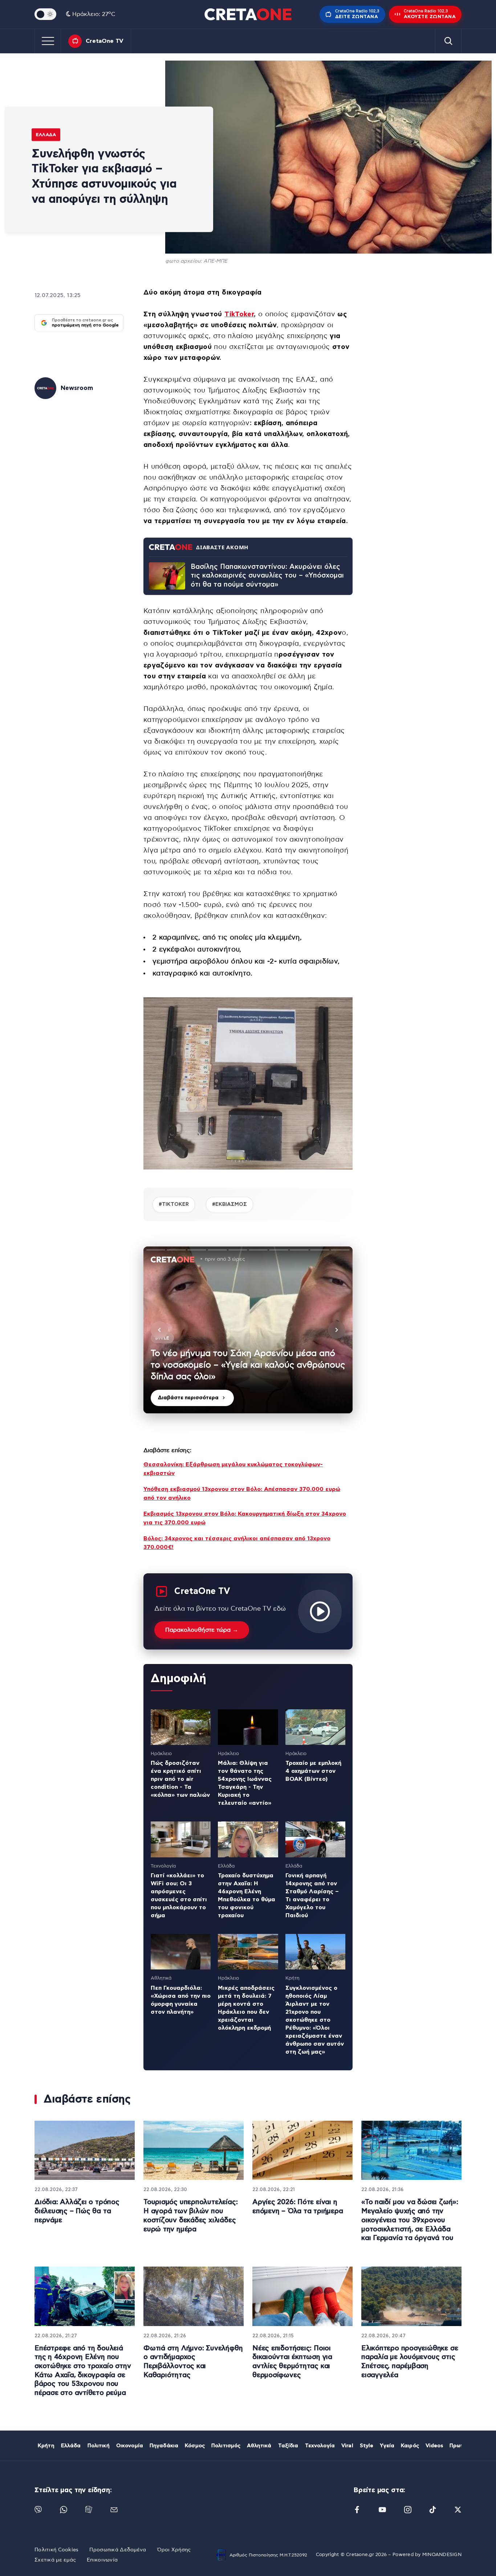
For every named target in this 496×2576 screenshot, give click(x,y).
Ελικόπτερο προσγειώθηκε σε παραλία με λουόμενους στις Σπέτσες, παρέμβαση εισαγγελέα (410, 2362)
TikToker (239, 314)
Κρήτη (46, 2446)
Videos (434, 2446)
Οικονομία (130, 2446)
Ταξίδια (288, 2446)
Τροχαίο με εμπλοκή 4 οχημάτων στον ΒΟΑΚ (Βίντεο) (313, 1771)
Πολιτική (99, 2446)
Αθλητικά (259, 2446)
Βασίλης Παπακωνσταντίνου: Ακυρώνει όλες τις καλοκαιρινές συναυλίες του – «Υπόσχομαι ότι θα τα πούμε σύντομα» (267, 576)
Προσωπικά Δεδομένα (118, 2550)
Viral (347, 2446)
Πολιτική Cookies (56, 2550)
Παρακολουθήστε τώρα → (202, 1630)
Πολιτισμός (226, 2446)
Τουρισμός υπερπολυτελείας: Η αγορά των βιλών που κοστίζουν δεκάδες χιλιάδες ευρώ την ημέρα (190, 2216)
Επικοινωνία (102, 2560)
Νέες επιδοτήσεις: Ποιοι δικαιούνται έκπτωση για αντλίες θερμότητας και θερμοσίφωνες (292, 2362)
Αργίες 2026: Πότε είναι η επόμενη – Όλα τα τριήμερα (298, 2207)
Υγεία (387, 2446)
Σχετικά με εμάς (55, 2560)
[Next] (337, 1330)
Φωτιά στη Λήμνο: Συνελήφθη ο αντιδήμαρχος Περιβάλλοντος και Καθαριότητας (193, 2362)
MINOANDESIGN (442, 2555)
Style (367, 2446)
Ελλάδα (46, 135)
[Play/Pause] (248, 1330)
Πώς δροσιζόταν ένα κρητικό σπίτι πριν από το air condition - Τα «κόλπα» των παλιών (180, 1779)
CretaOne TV (105, 41)
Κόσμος (195, 2446)
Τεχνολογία (320, 2446)
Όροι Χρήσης (174, 2550)
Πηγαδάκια (164, 2446)
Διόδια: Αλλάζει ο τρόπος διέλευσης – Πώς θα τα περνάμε (77, 2211)
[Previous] (159, 1330)
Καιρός (410, 2446)
